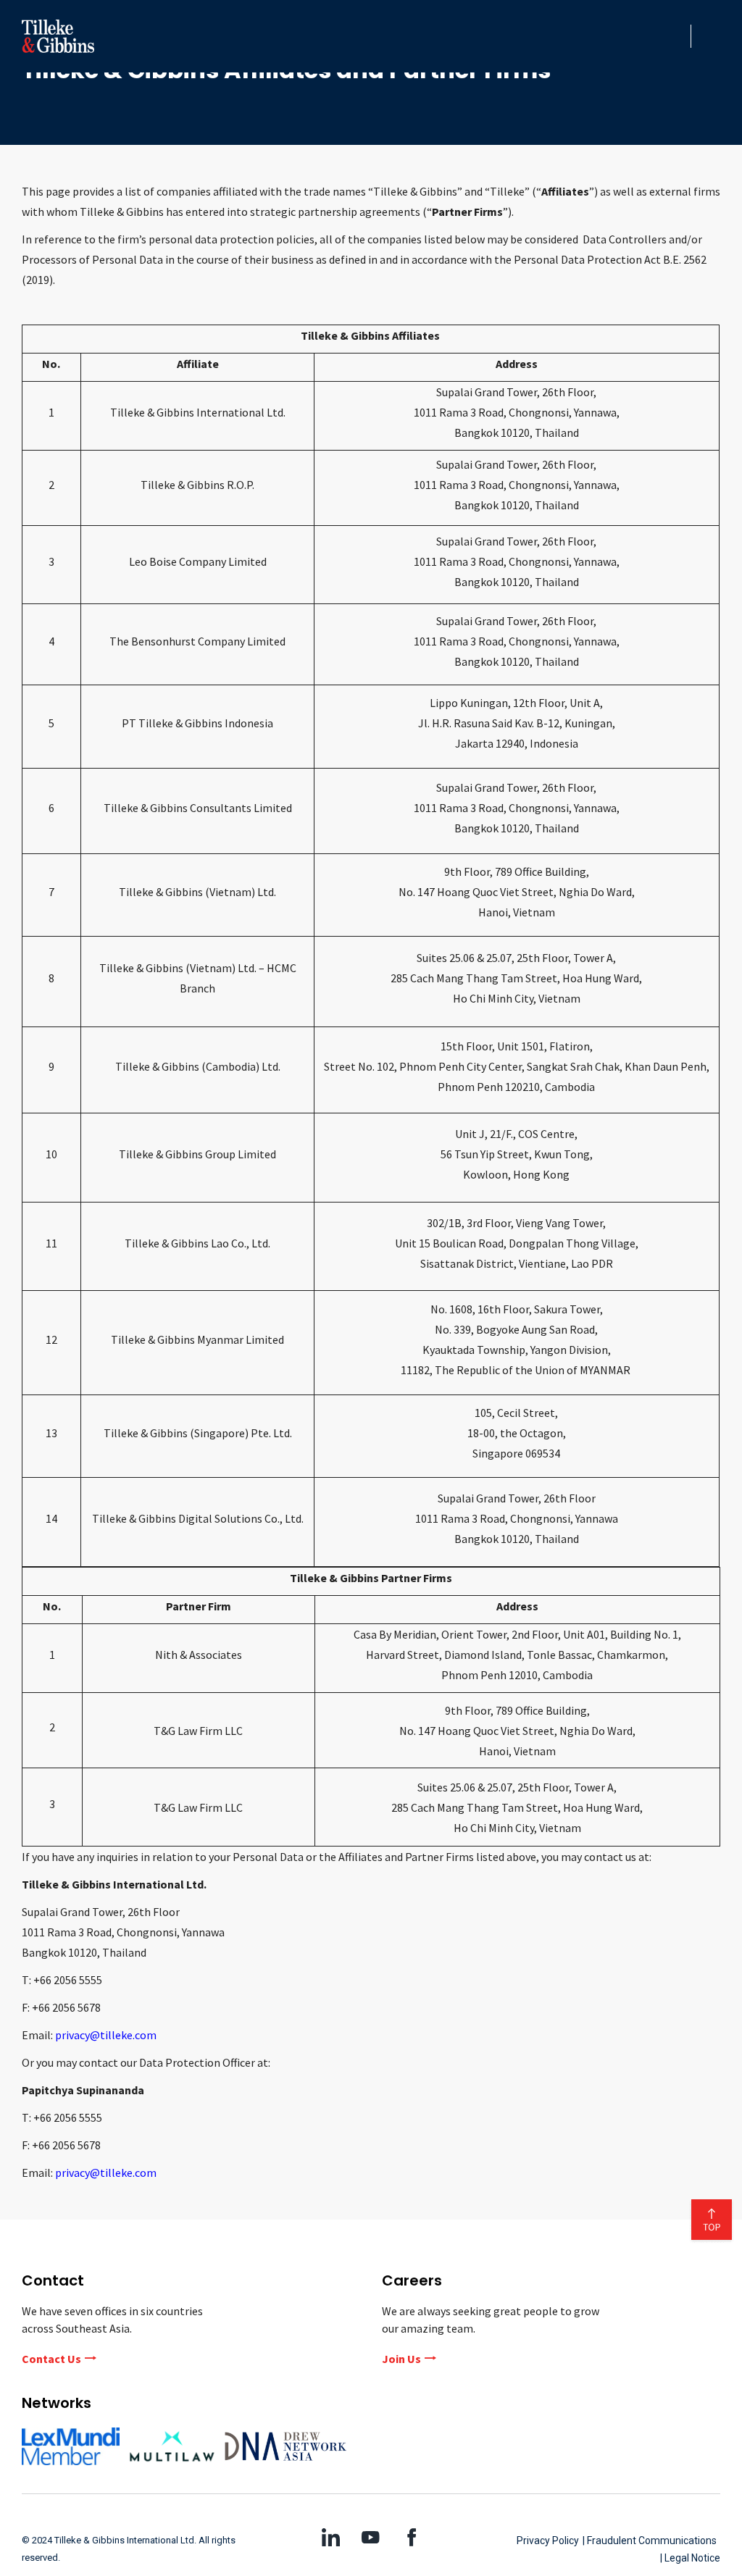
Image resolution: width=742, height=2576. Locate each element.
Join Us (401, 2359)
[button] (675, 36)
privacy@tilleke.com (106, 2035)
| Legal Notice (690, 2558)
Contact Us (51, 2359)
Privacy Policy (548, 2541)
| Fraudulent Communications (650, 2541)
